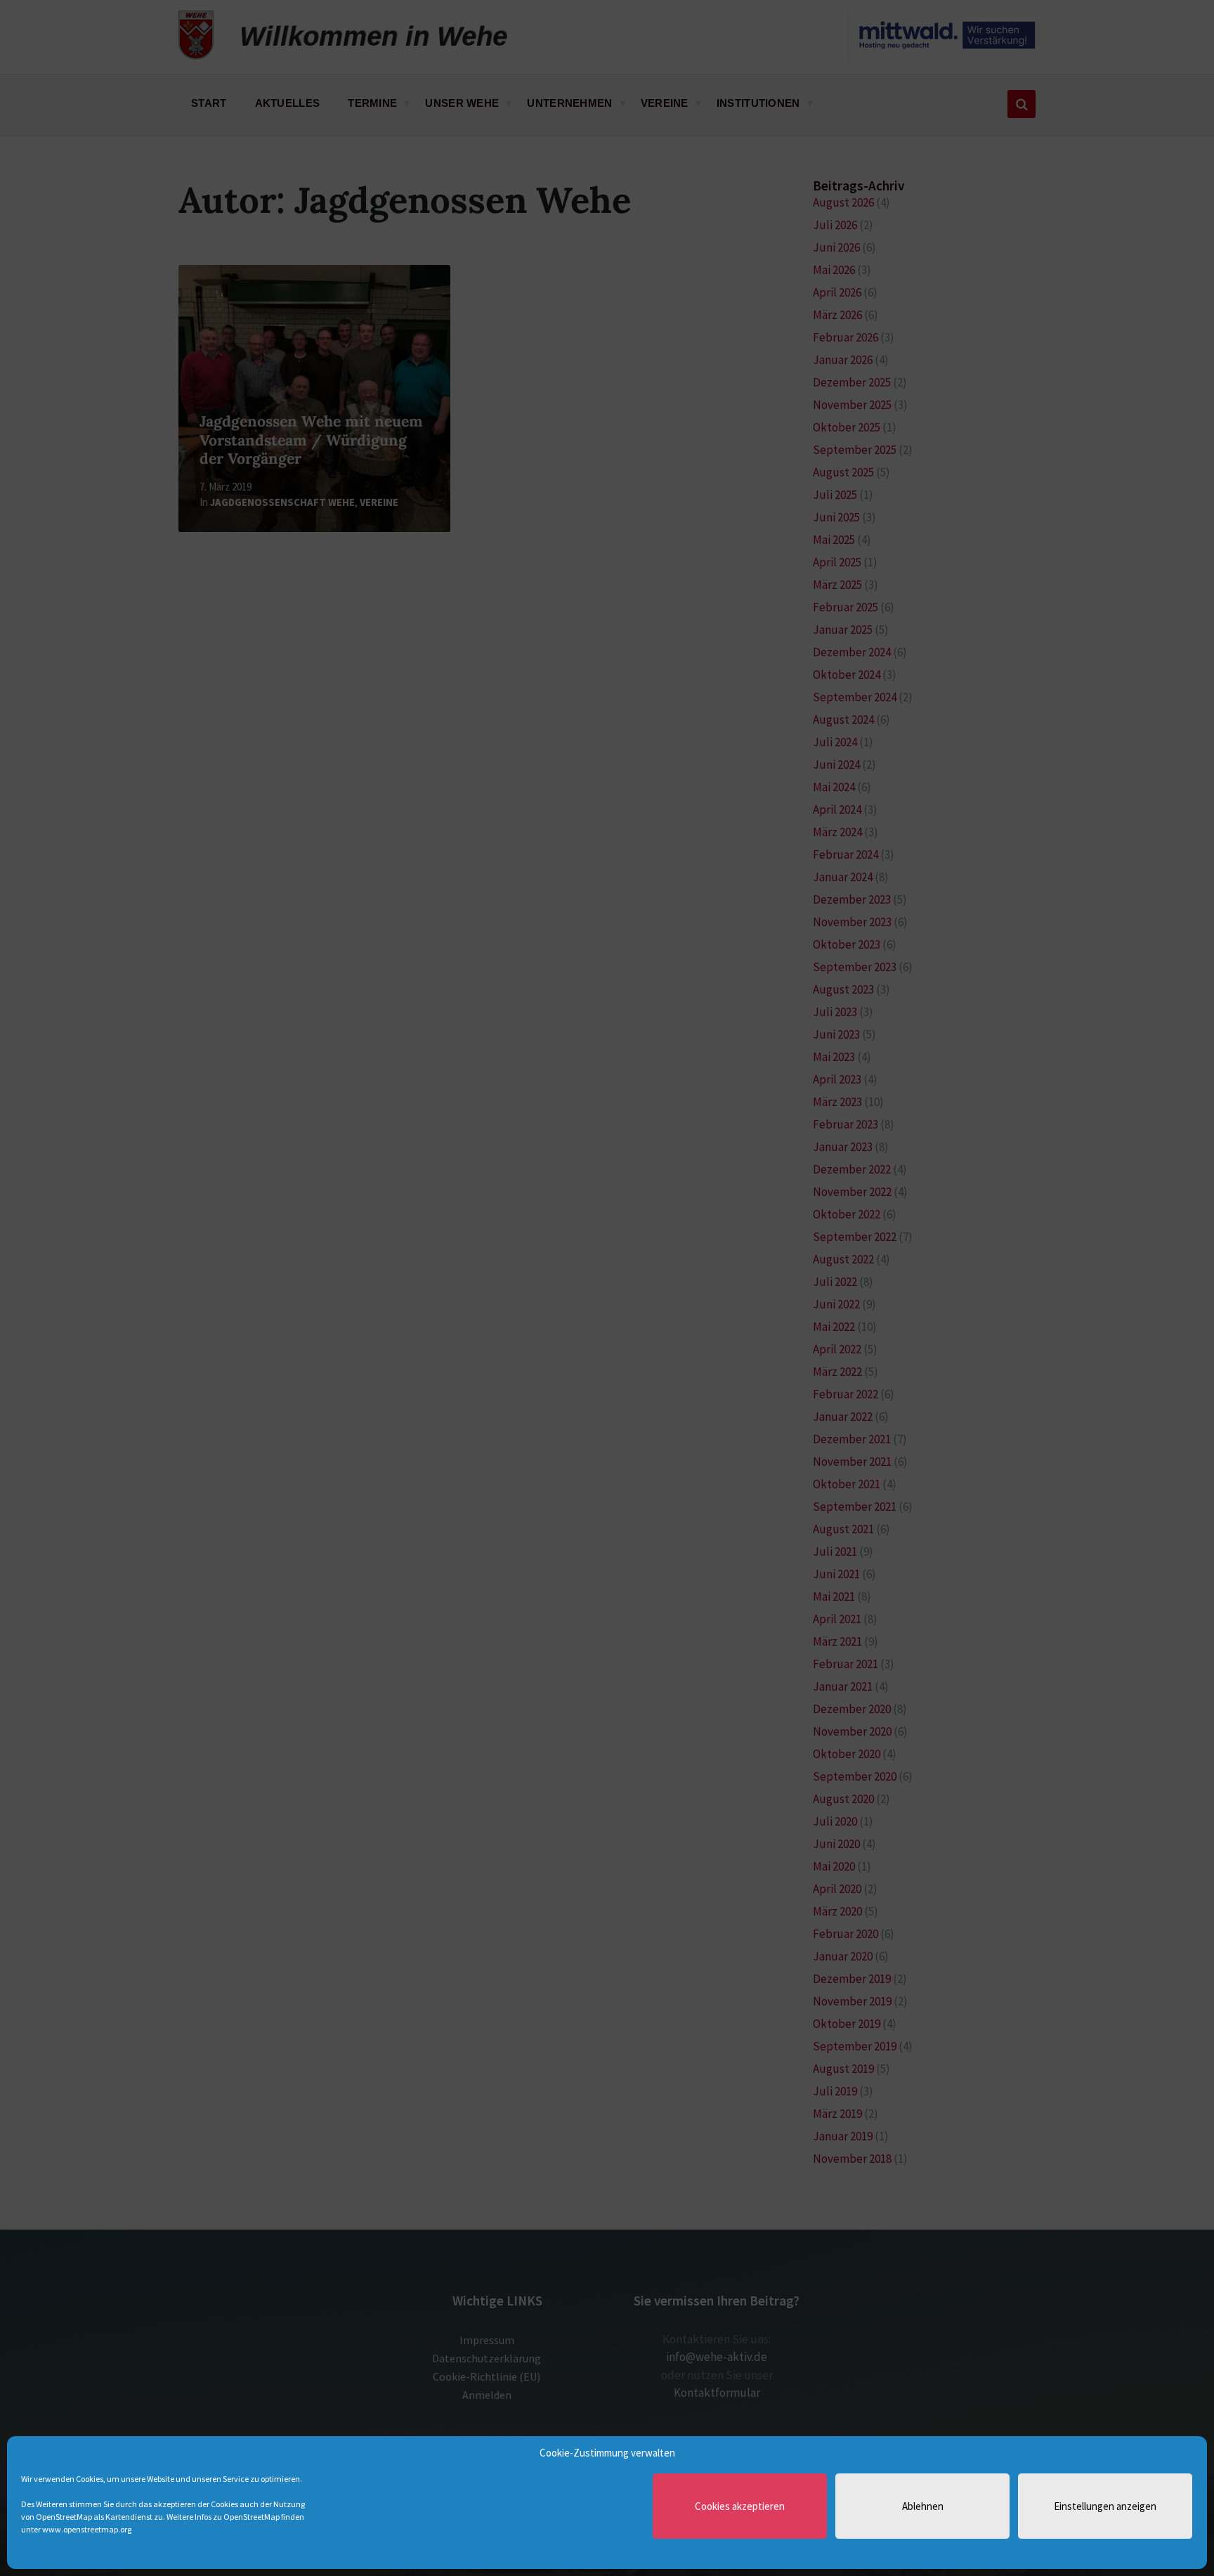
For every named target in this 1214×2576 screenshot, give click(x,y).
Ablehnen (923, 2506)
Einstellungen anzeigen (1105, 2506)
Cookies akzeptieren (740, 2506)
